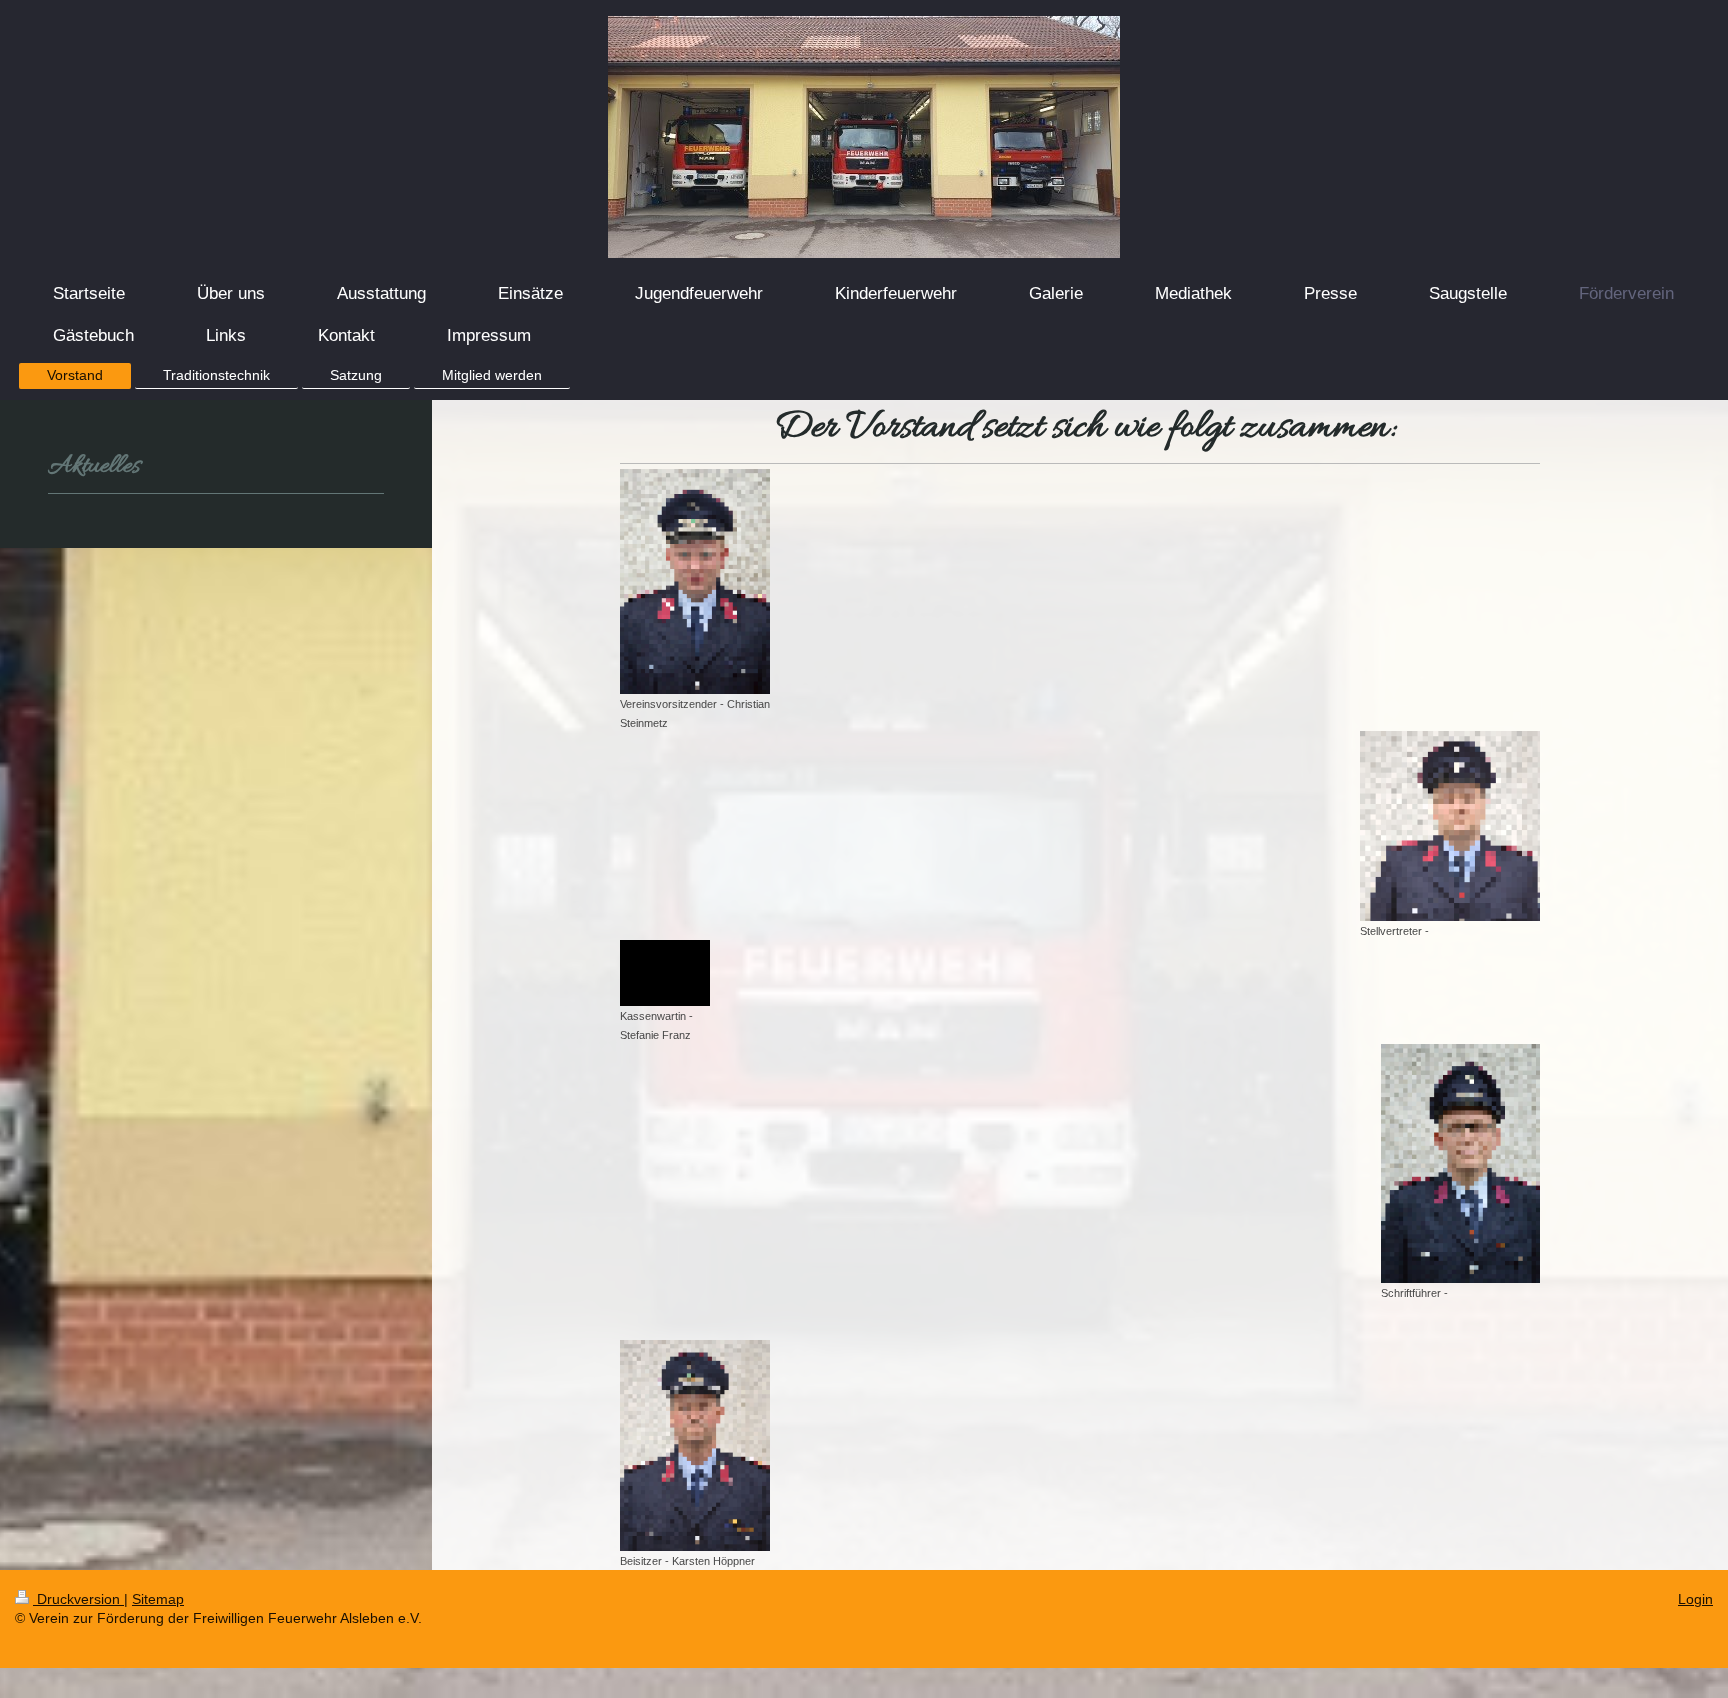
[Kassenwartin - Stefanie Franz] (665, 973)
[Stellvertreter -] (1450, 826)
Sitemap (158, 1599)
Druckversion (78, 1599)
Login (1695, 1599)
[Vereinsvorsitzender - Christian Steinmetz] (695, 581)
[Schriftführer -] (1460, 1163)
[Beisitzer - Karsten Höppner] (695, 1445)
